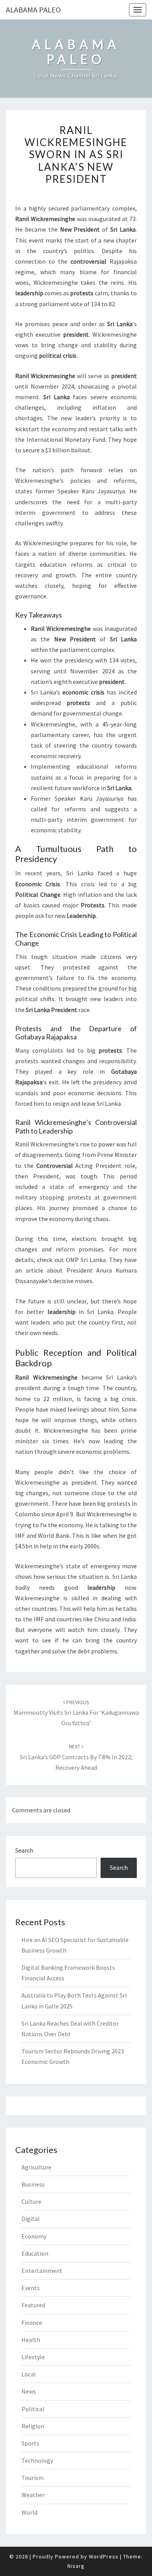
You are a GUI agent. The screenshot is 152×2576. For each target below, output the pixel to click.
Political (33, 2409)
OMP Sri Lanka (86, 1260)
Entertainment (42, 2271)
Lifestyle (33, 2357)
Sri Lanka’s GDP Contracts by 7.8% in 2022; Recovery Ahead (76, 1757)
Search (24, 1850)
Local (29, 2374)
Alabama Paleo (33, 10)
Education (35, 2253)
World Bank (53, 1535)
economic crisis (83, 692)
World (29, 2512)
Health (31, 2340)
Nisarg (76, 2566)
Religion (33, 2426)
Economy (34, 2236)
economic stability (56, 830)
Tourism (33, 2478)
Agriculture (36, 2167)
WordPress (104, 2556)
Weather (33, 2495)
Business (33, 2184)
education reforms (66, 564)
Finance (32, 2323)
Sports (30, 2443)
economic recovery (56, 756)
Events (31, 2288)
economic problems (103, 1451)
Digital (31, 2219)
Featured (33, 2305)
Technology (37, 2460)
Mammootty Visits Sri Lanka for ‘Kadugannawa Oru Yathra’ (76, 1713)
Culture (31, 2201)
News (29, 2391)
